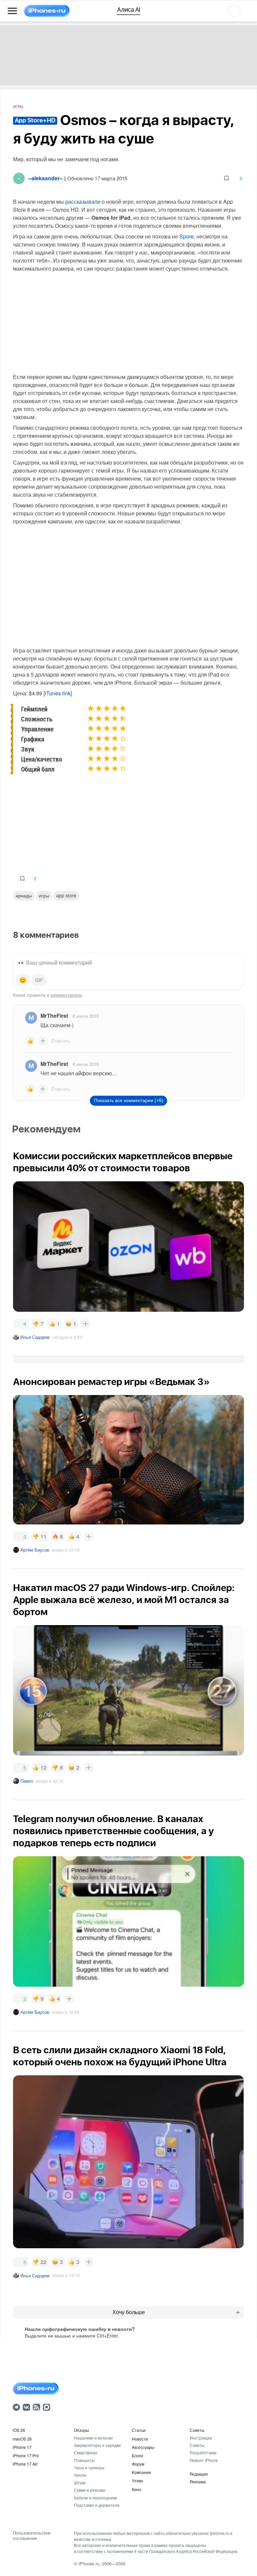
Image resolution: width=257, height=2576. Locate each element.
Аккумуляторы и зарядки (97, 2445)
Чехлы (80, 2475)
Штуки (80, 2483)
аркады (24, 895)
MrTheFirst (54, 1016)
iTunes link (58, 693)
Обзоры (81, 2430)
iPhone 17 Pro (26, 2455)
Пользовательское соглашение (32, 2535)
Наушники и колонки (93, 2438)
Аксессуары (143, 2447)
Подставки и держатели (97, 2505)
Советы (197, 2430)
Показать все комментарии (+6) (129, 1100)
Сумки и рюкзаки (90, 2490)
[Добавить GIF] (39, 980)
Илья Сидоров (35, 1337)
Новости (140, 2439)
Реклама (198, 2482)
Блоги (137, 2455)
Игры (18, 107)
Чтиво (138, 2481)
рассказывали (83, 202)
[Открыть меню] (12, 11)
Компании (141, 2472)
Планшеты (84, 2460)
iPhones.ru (89, 2563)
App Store (66, 895)
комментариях (66, 995)
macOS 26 (22, 2439)
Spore (187, 236)
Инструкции (201, 2438)
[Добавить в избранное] (226, 178)
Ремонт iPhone (204, 2460)
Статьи (139, 2430)
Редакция (199, 2474)
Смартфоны (86, 2452)
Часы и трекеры (89, 2467)
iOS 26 (19, 2430)
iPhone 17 (22, 2447)
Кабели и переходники (96, 2498)
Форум (138, 2464)
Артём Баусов (35, 1550)
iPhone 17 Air (25, 2464)
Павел (27, 1781)
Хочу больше (129, 2312)
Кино (137, 2489)
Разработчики (203, 2452)
